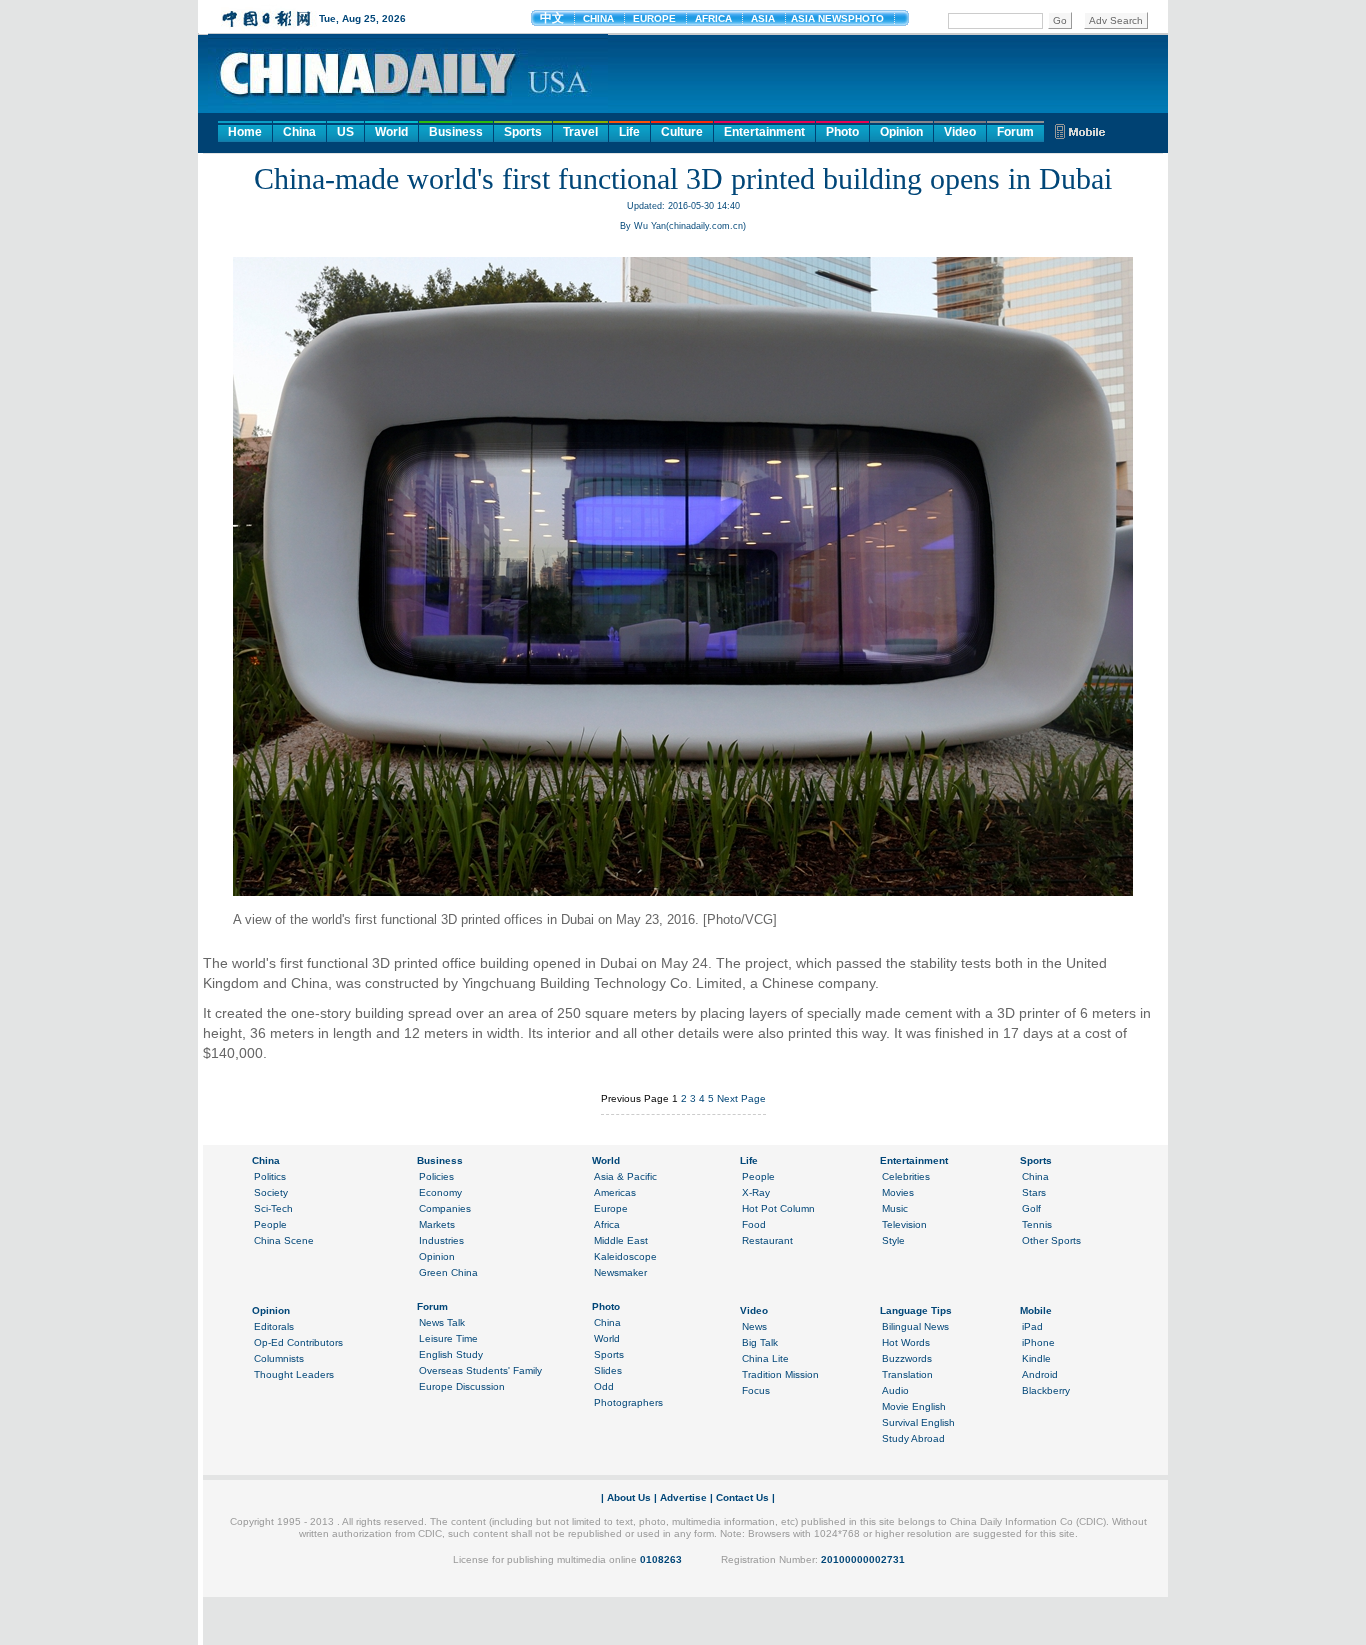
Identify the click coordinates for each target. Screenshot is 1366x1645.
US (345, 132)
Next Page (741, 1098)
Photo (842, 132)
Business (456, 132)
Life (629, 132)
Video (960, 132)
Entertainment (764, 132)
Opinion (901, 132)
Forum (1015, 132)
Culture (682, 132)
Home (245, 132)
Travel (580, 132)
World (391, 132)
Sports (523, 132)
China (299, 132)
